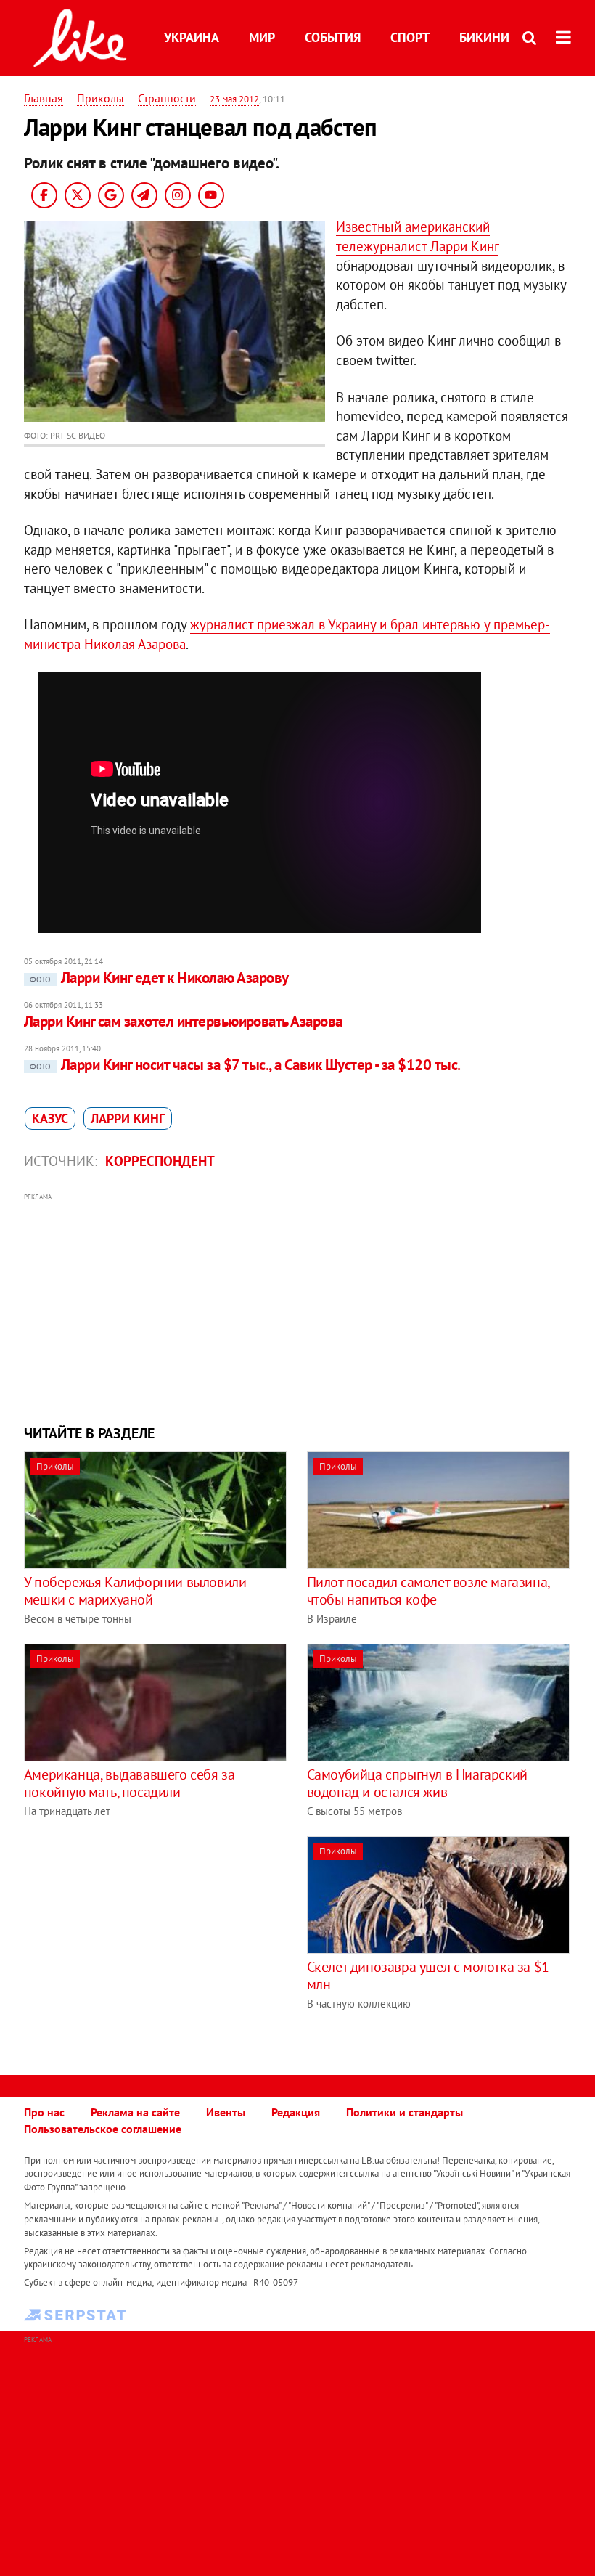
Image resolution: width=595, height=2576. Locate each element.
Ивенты (226, 2112)
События (333, 37)
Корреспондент (160, 1161)
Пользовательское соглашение (103, 2129)
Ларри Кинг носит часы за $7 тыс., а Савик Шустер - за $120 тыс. (245, 1065)
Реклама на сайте (135, 2112)
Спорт (410, 37)
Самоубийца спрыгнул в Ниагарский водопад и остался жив (417, 1783)
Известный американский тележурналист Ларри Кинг (417, 236)
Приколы (100, 98)
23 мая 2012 (234, 99)
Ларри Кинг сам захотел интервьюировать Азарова (183, 1021)
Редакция (296, 2112)
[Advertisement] (297, 1307)
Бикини (484, 37)
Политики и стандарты (405, 2112)
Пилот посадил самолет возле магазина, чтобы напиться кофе (428, 1591)
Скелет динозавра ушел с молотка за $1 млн (428, 1976)
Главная (44, 98)
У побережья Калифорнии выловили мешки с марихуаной (135, 1591)
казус (50, 1118)
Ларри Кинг (128, 1118)
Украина (192, 37)
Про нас (44, 2112)
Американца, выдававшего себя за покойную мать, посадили (130, 1783)
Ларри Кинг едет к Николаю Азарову (159, 978)
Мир (262, 37)
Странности (167, 98)
